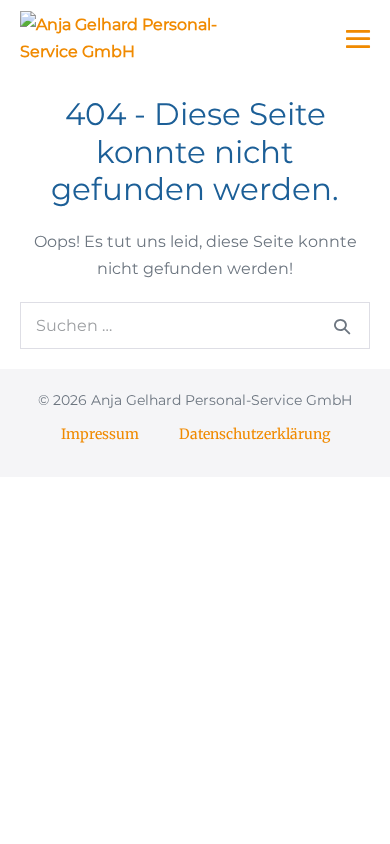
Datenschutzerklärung (254, 434)
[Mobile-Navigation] (358, 39)
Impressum (100, 434)
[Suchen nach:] (195, 325)
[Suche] (342, 326)
